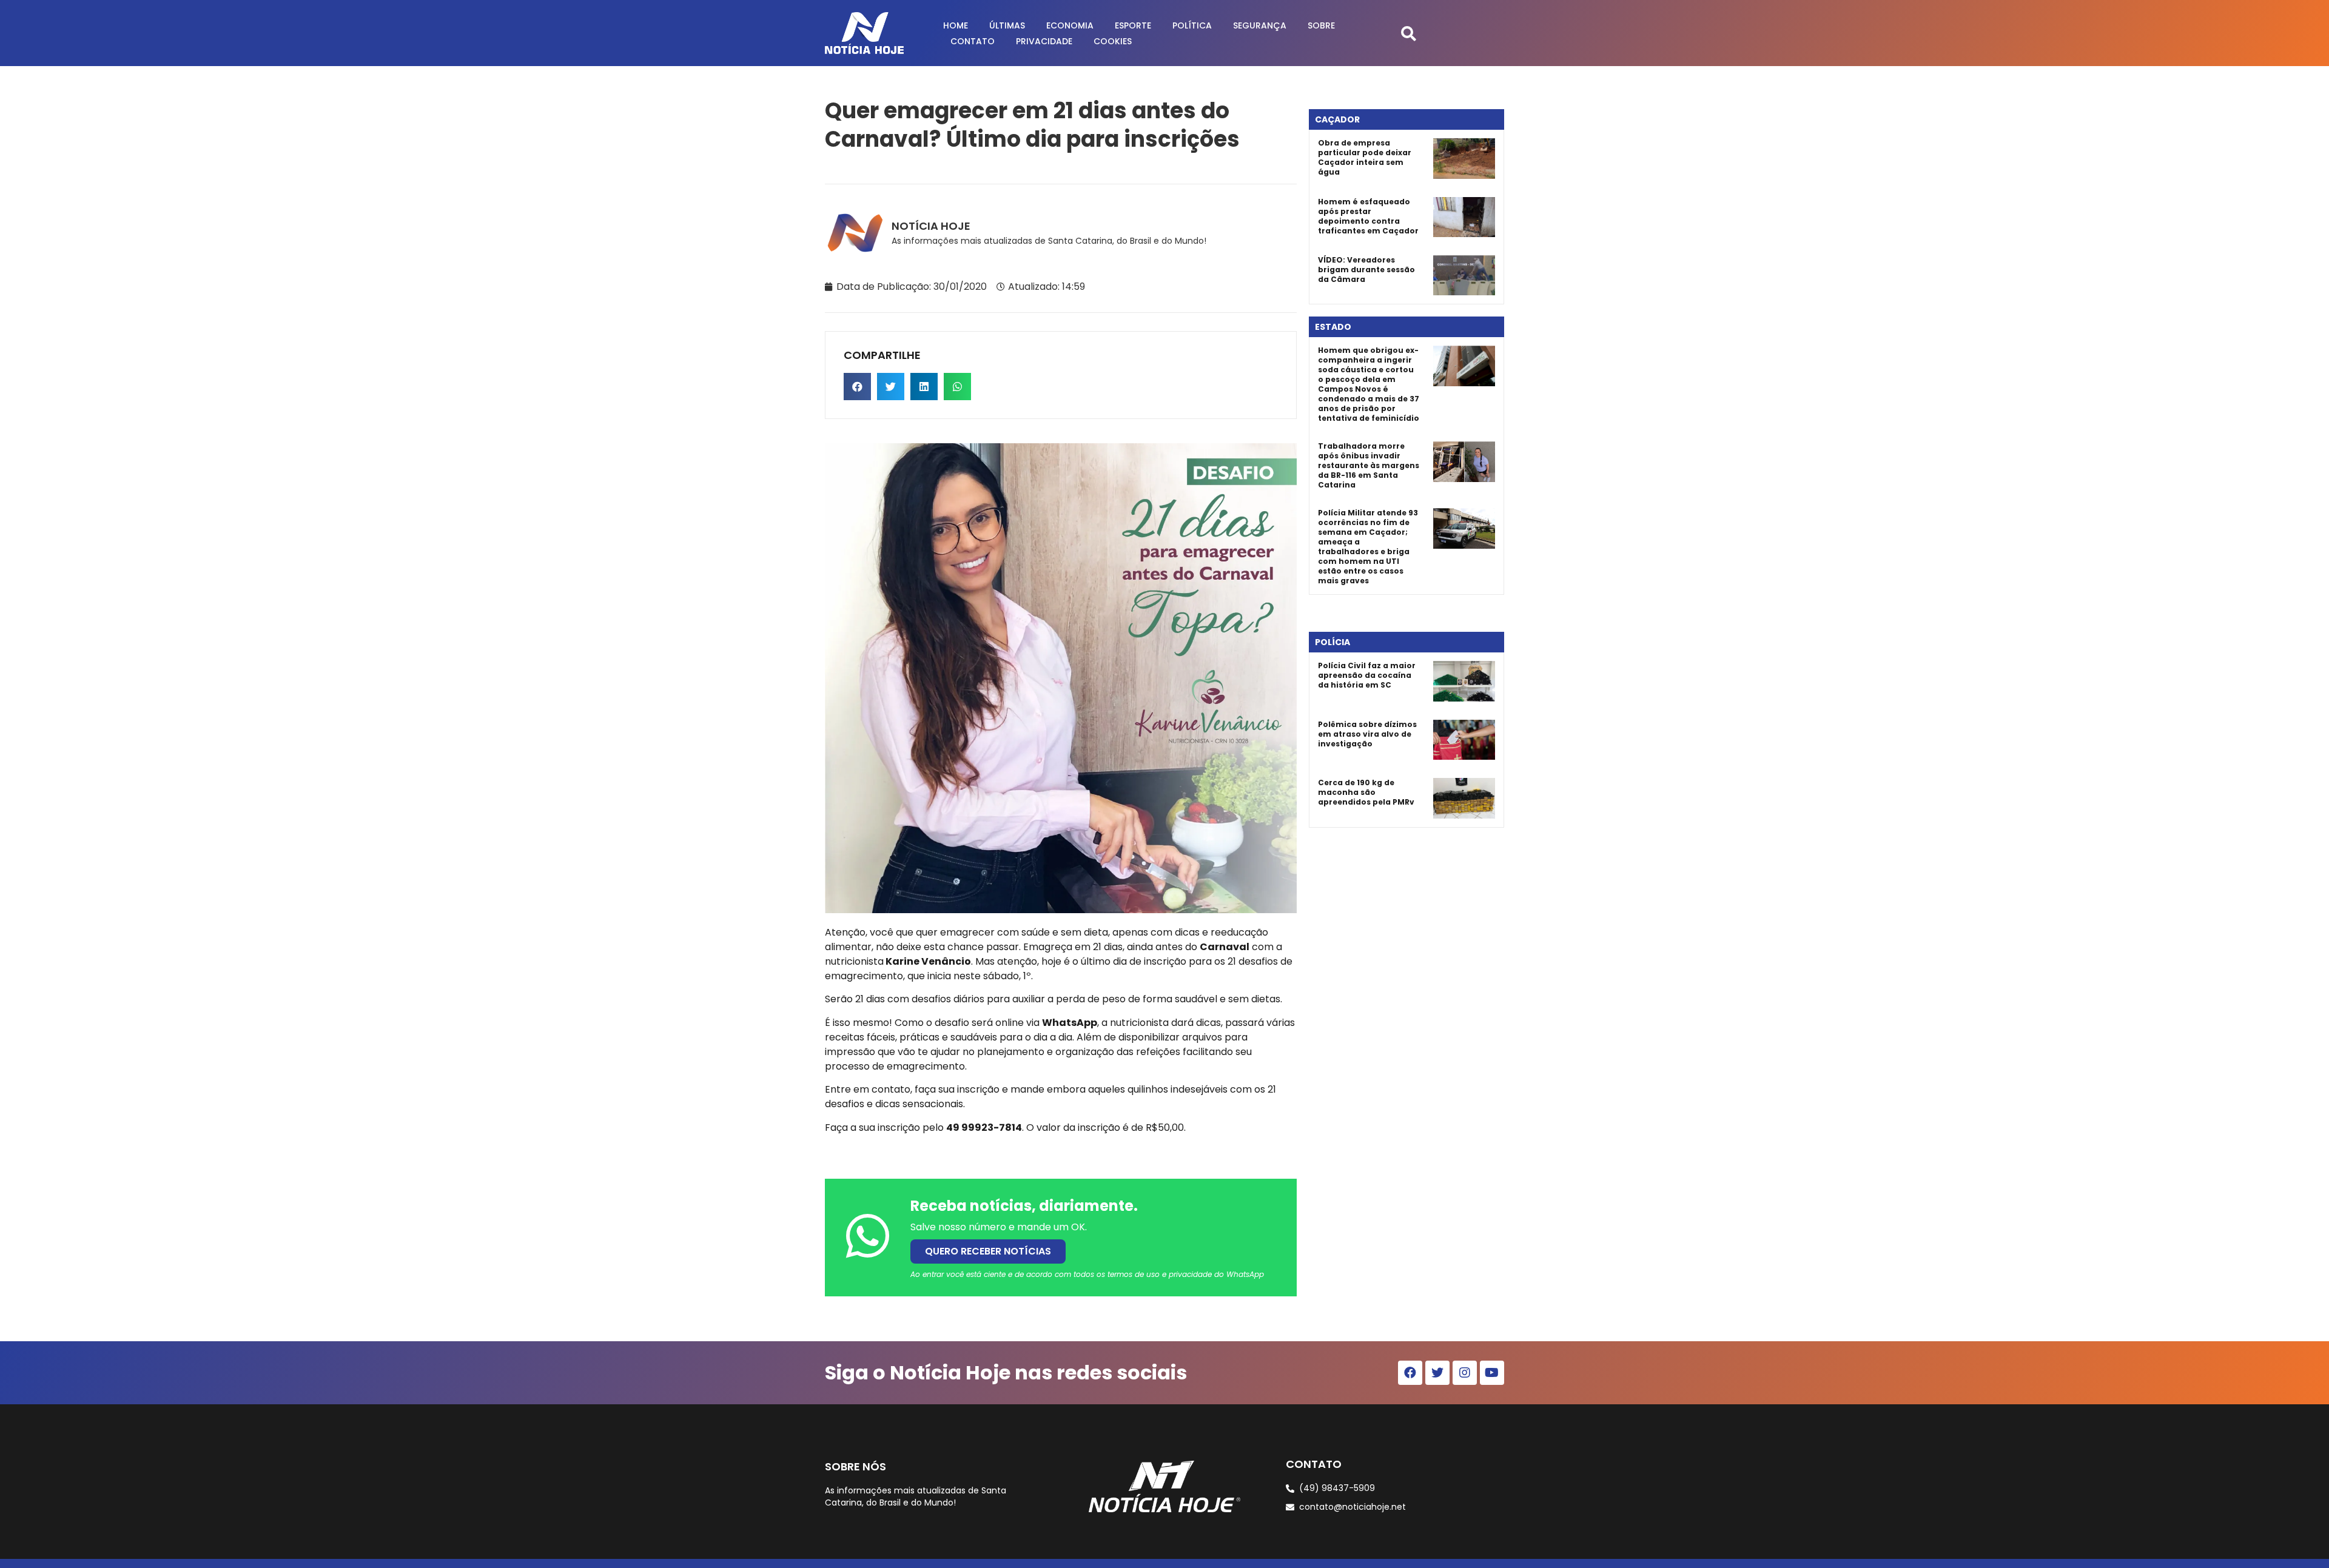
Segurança (1260, 25)
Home (956, 25)
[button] (1409, 33)
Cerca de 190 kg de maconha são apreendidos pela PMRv (1366, 792)
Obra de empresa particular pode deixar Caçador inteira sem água (1365, 157)
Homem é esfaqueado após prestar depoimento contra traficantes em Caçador (1368, 216)
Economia (1070, 25)
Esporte (1133, 25)
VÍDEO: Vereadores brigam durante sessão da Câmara (1366, 270)
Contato (973, 41)
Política (1192, 25)
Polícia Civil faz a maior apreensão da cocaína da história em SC (1367, 675)
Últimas (1007, 25)
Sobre (1321, 25)
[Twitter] (1437, 1373)
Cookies (1113, 41)
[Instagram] (1465, 1373)
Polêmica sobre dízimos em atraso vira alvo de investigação (1367, 734)
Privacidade (1044, 41)
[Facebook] (1410, 1373)
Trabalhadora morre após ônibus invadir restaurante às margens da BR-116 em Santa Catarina (1369, 465)
